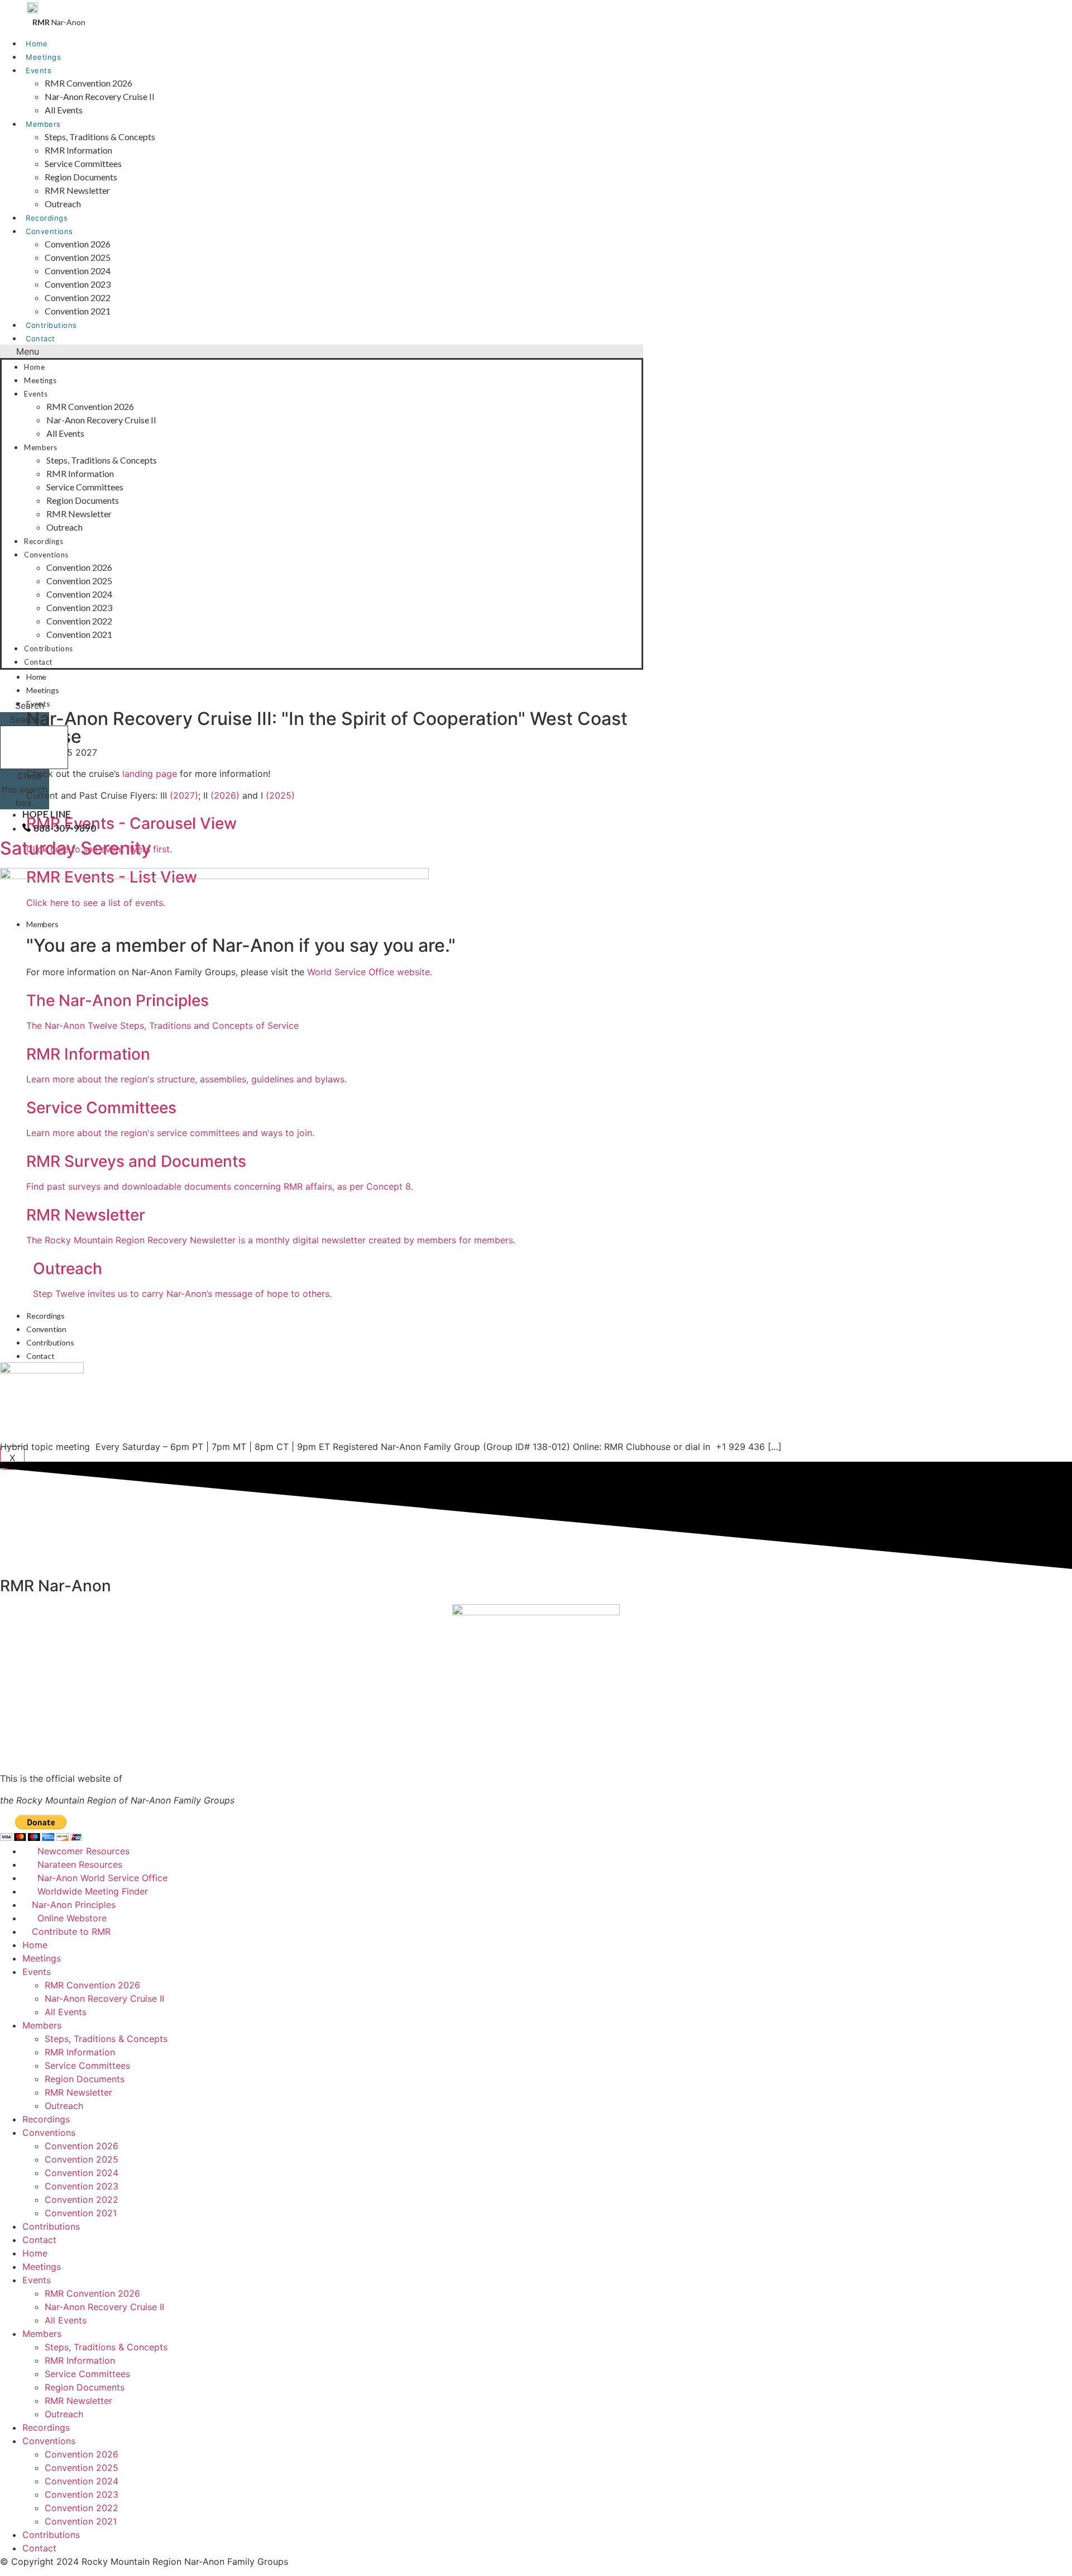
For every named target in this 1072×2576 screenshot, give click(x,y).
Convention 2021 (78, 311)
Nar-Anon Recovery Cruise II (100, 96)
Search (25, 719)
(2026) (225, 795)
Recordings (47, 218)
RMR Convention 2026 (88, 83)
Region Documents (81, 177)
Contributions (51, 325)
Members (43, 124)
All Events (64, 110)
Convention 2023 (78, 284)
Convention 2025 (78, 257)
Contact (40, 338)
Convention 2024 (78, 271)
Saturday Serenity (76, 848)
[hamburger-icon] (634, 674)
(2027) (184, 795)
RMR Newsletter (77, 190)
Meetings (43, 57)
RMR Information (78, 150)
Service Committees (83, 163)
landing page (150, 774)
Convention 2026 (78, 244)
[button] (322, 351)
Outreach (63, 204)
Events (39, 70)
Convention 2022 (78, 297)
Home (37, 44)
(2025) (280, 795)
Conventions (49, 231)
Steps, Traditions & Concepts (100, 137)
